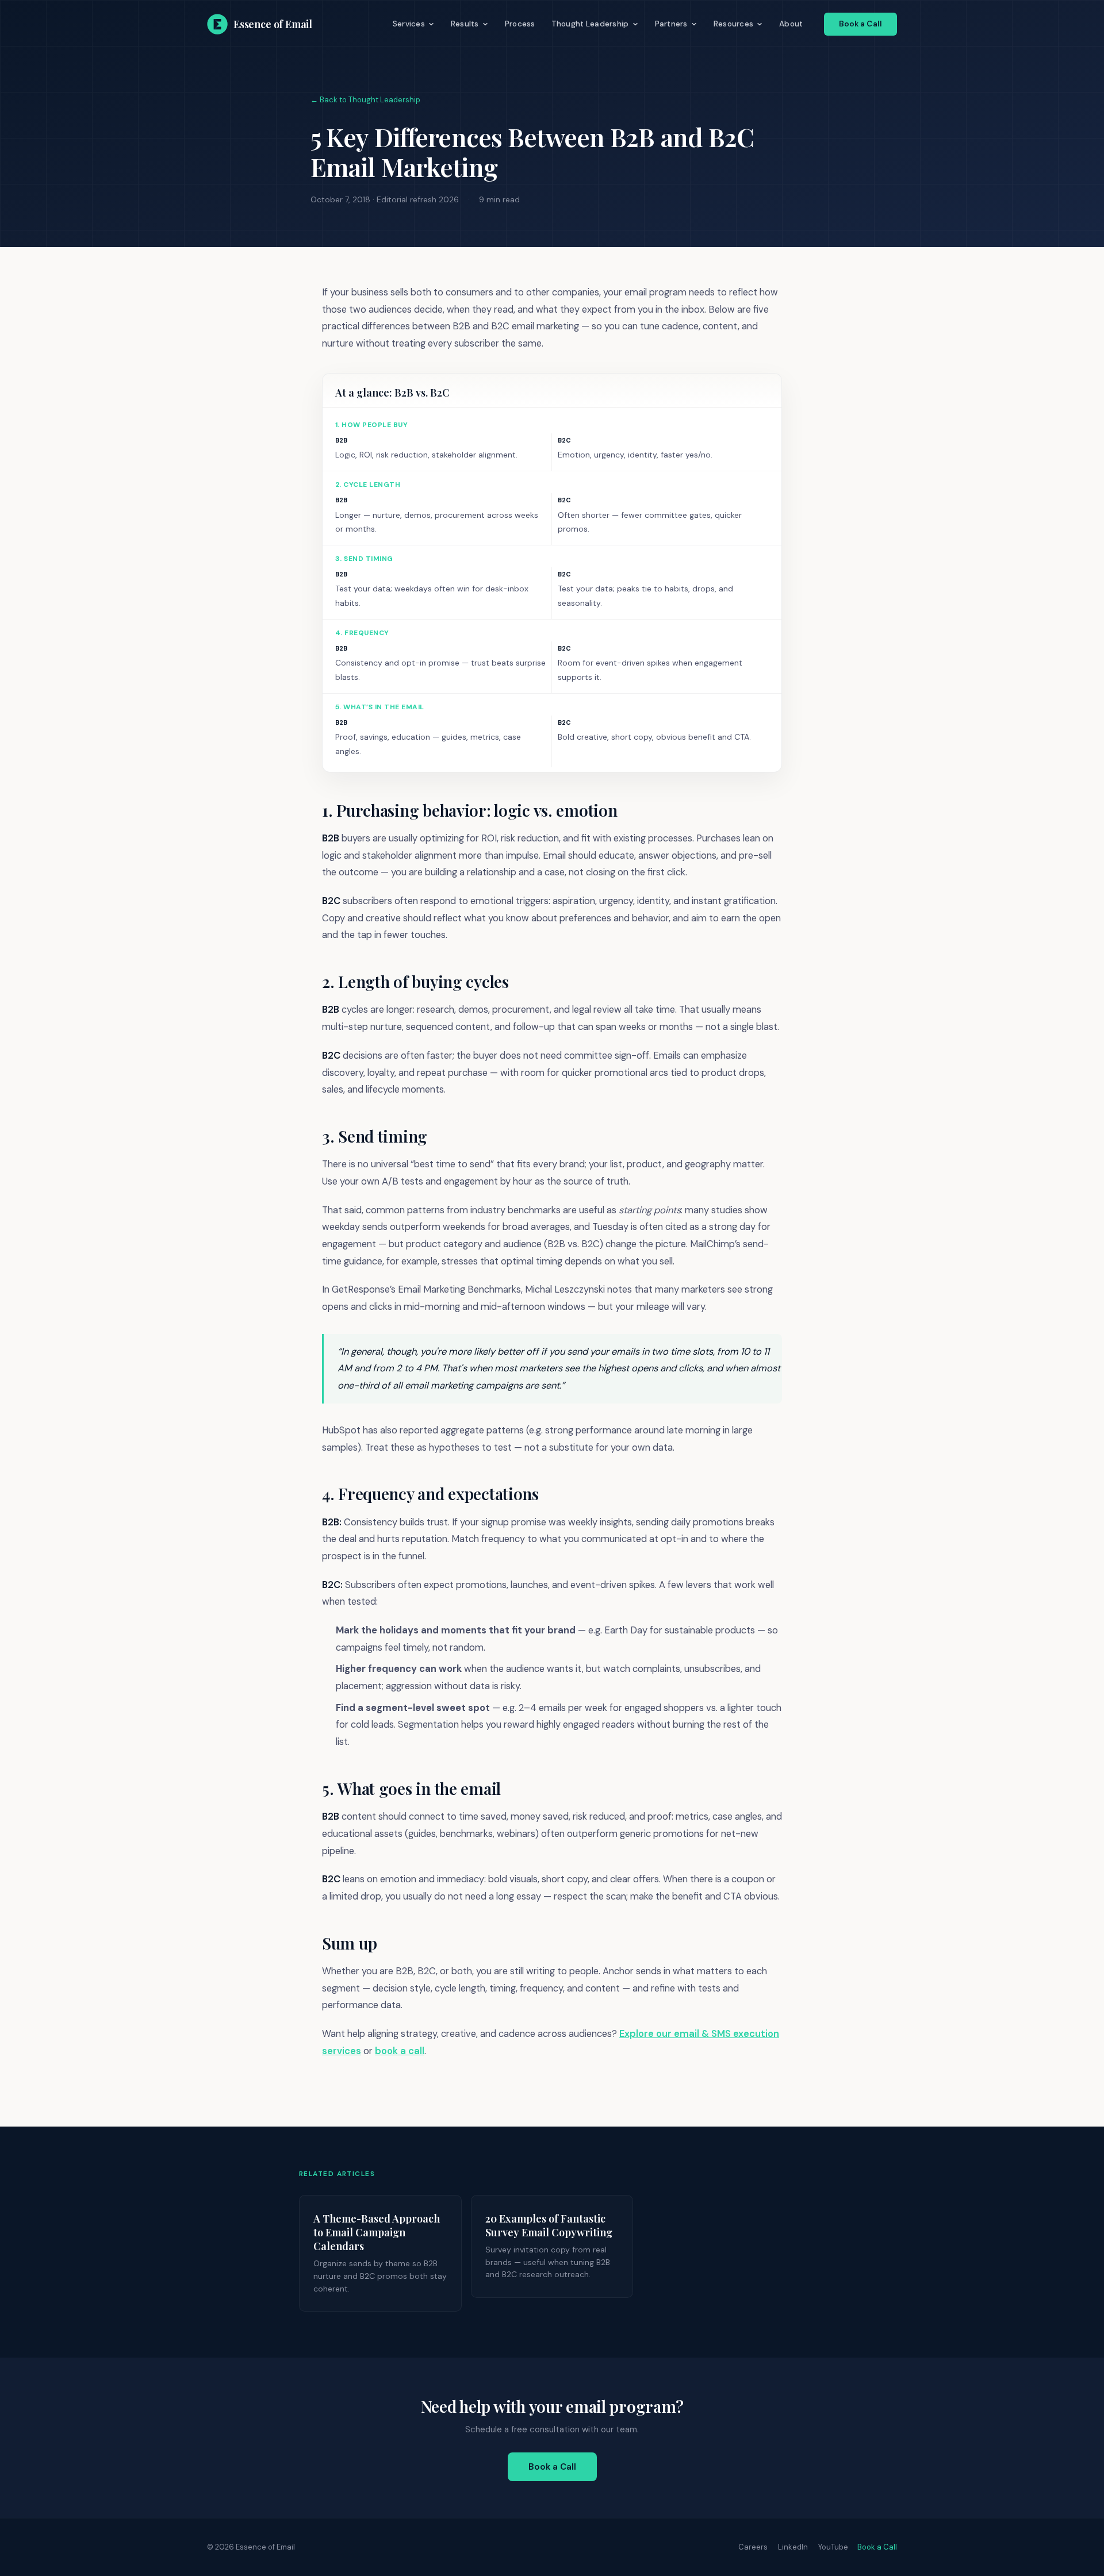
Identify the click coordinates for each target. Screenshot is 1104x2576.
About (791, 24)
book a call (400, 2051)
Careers (753, 2547)
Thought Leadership (590, 24)
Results (465, 24)
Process (520, 24)
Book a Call (861, 24)
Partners (671, 24)
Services (409, 24)
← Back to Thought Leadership (365, 100)
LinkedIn (793, 2547)
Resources (733, 24)
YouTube (833, 2547)
